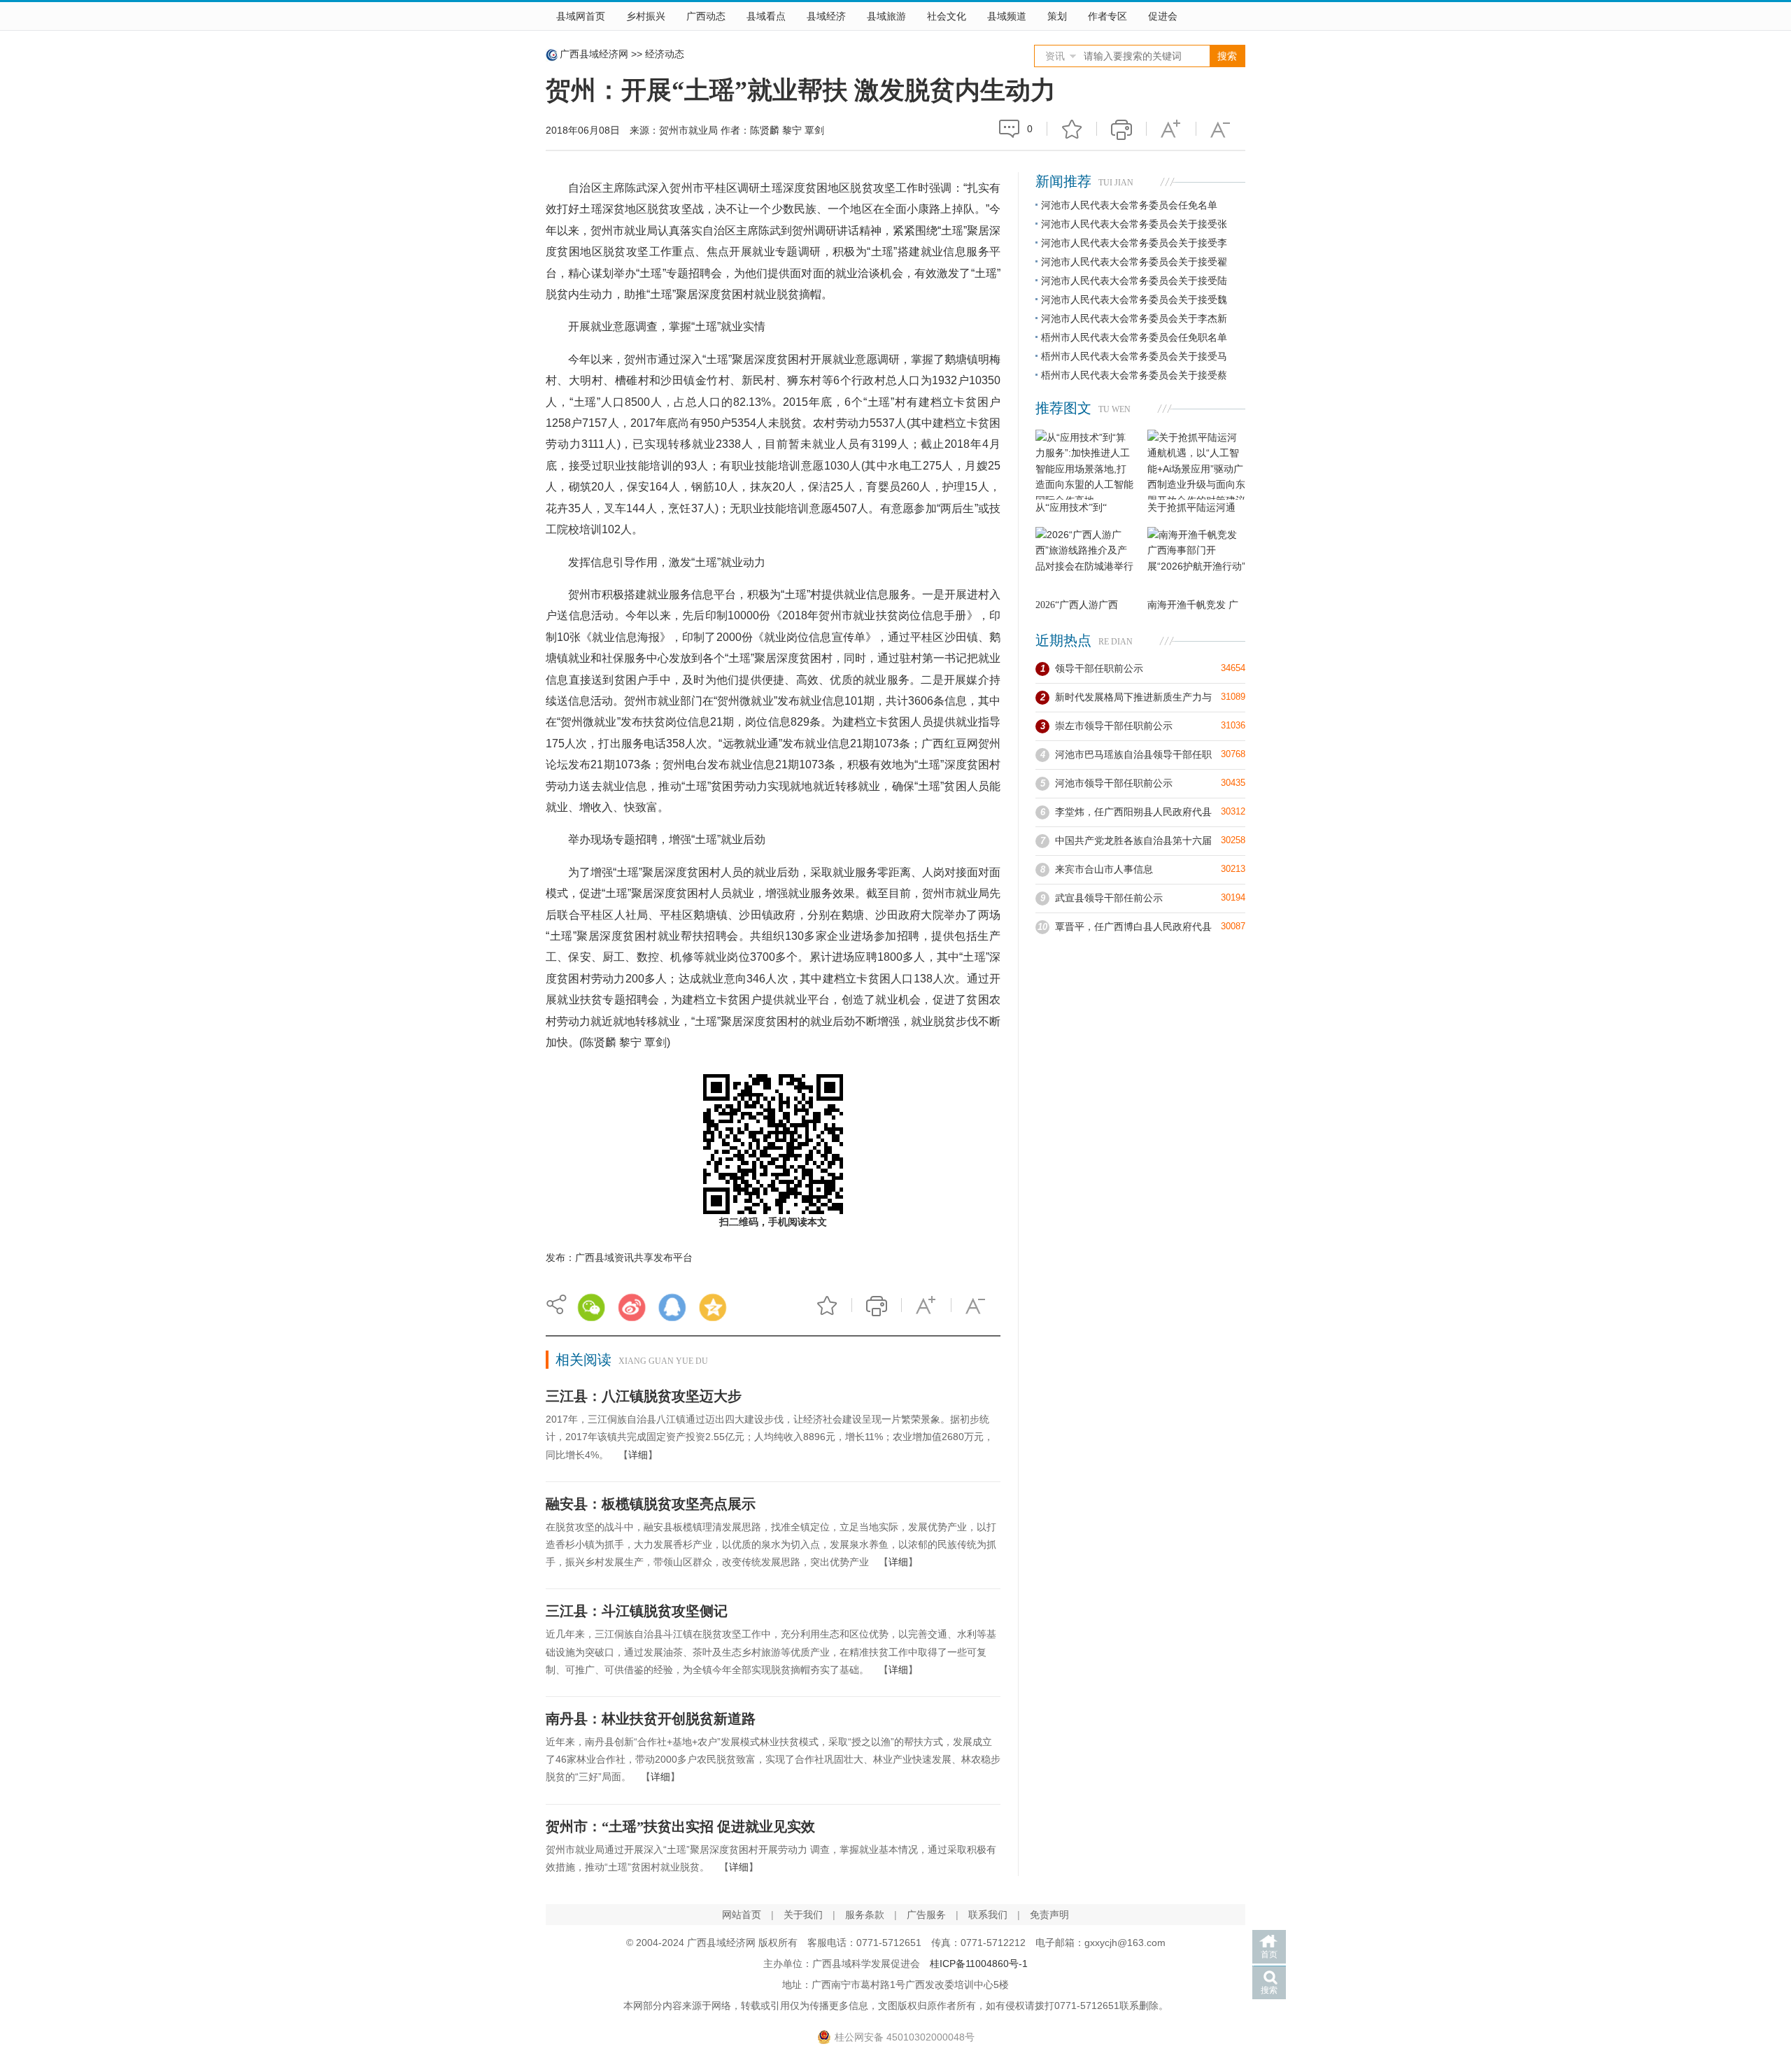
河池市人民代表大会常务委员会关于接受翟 (1134, 262)
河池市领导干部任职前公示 (1114, 783)
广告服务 (926, 1915)
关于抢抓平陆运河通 (1191, 508)
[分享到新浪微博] (632, 1307)
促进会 (1163, 16)
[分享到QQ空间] (713, 1307)
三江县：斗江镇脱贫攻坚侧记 (637, 1611)
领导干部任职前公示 (1099, 668)
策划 (1057, 16)
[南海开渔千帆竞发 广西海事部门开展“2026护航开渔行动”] (1196, 562)
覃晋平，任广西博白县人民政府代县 (1133, 926)
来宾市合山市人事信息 (1104, 869)
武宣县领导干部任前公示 (1109, 898)
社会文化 (947, 16)
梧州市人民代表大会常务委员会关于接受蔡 (1134, 375)
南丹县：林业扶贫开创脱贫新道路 (651, 1719)
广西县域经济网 (594, 54)
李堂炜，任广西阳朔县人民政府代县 (1133, 812)
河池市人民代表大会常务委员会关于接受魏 (1134, 299)
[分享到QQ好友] (672, 1307)
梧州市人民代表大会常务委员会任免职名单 (1134, 337)
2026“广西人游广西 (1077, 605)
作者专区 (1107, 16)
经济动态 (665, 54)
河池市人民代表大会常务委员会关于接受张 (1134, 224)
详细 (638, 1455)
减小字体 (1221, 129)
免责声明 (1049, 1915)
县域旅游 (886, 16)
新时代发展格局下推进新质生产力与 (1133, 697)
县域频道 (1007, 16)
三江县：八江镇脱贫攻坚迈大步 (644, 1396)
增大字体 (1171, 129)
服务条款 (865, 1915)
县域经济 (826, 16)
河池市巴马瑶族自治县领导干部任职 (1133, 754)
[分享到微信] (591, 1307)
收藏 (1072, 129)
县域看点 (766, 16)
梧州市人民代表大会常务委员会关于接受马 (1134, 356)
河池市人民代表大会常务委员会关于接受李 (1134, 243)
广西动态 (706, 16)
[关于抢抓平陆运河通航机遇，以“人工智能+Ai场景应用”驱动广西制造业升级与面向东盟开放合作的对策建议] (1196, 465)
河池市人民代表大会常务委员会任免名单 (1129, 205)
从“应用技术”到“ (1071, 508)
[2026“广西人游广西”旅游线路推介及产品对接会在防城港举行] (1084, 562)
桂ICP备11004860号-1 (979, 1964)
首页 (1269, 1954)
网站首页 (742, 1915)
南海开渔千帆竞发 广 (1193, 605)
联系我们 (988, 1915)
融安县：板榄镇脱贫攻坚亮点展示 (651, 1504)
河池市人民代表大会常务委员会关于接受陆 (1134, 281)
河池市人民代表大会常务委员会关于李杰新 (1134, 318)
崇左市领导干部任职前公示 (1114, 726)
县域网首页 (581, 16)
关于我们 (803, 1915)
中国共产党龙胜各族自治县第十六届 (1133, 840)
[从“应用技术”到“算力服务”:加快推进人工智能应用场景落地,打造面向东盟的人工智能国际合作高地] (1084, 465)
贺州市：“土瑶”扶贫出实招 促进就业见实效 (680, 1826)
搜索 (1269, 1990)
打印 (1121, 129)
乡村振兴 (646, 16)
